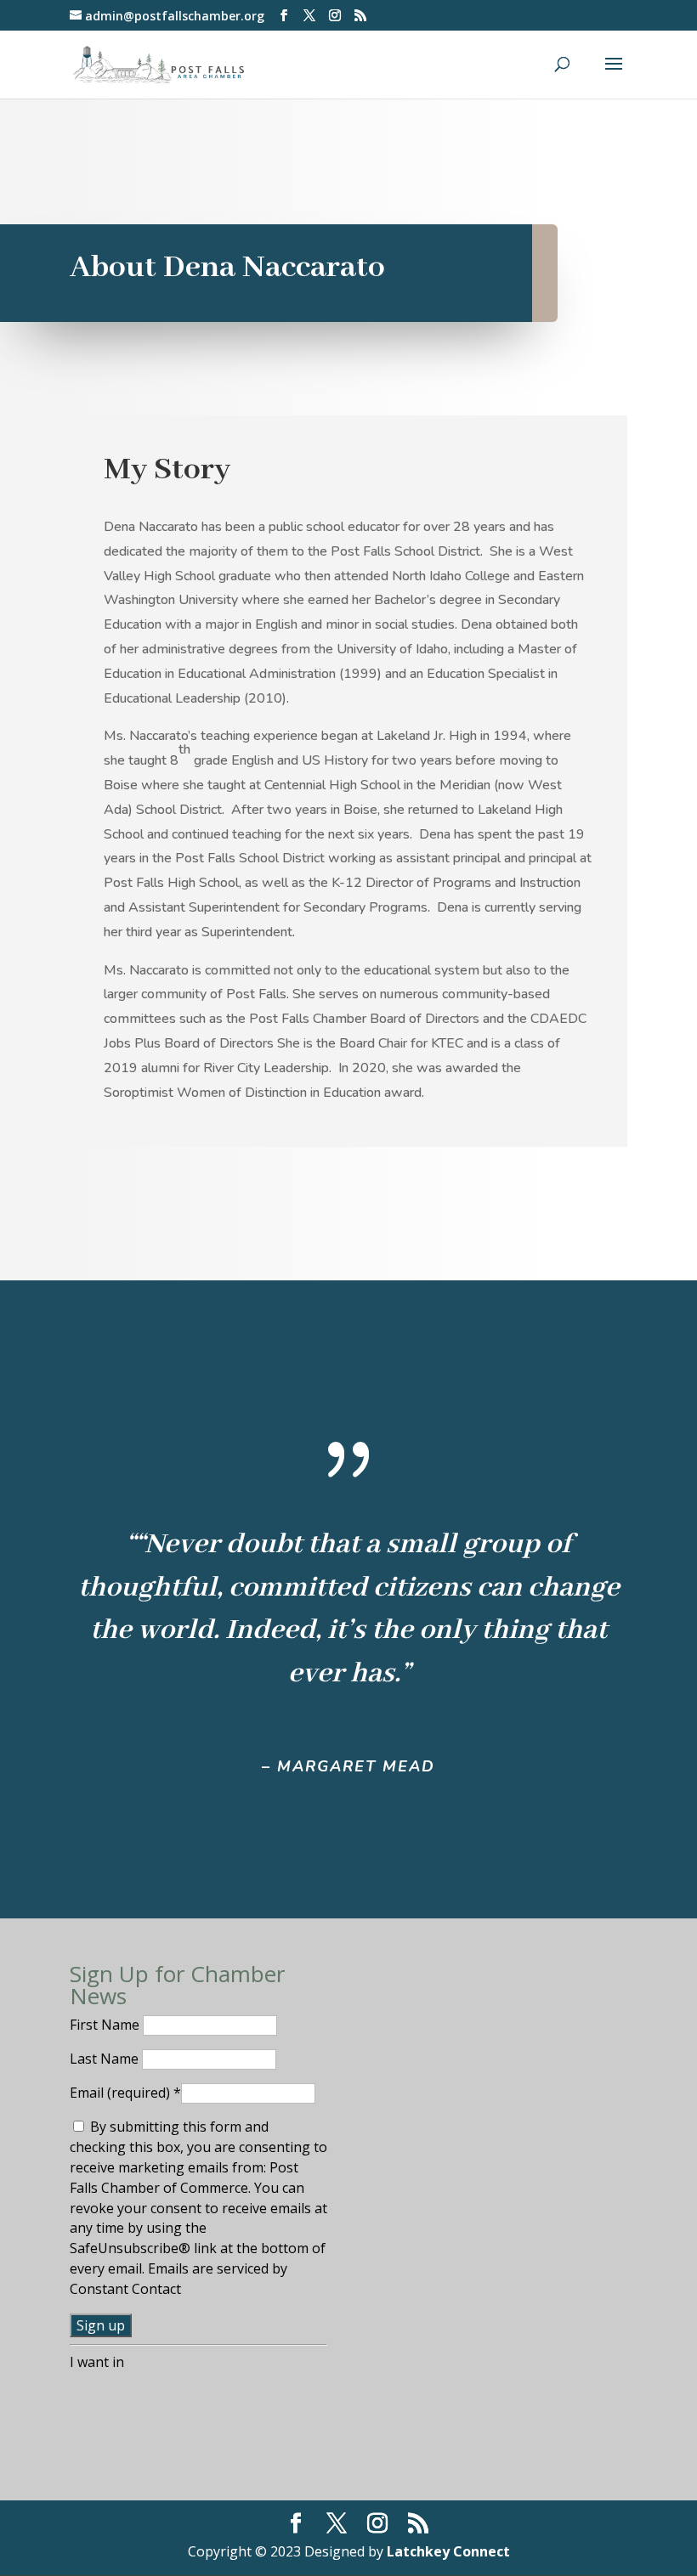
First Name (106, 2025)
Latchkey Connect (448, 2551)
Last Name (106, 2059)
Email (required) (125, 2093)
